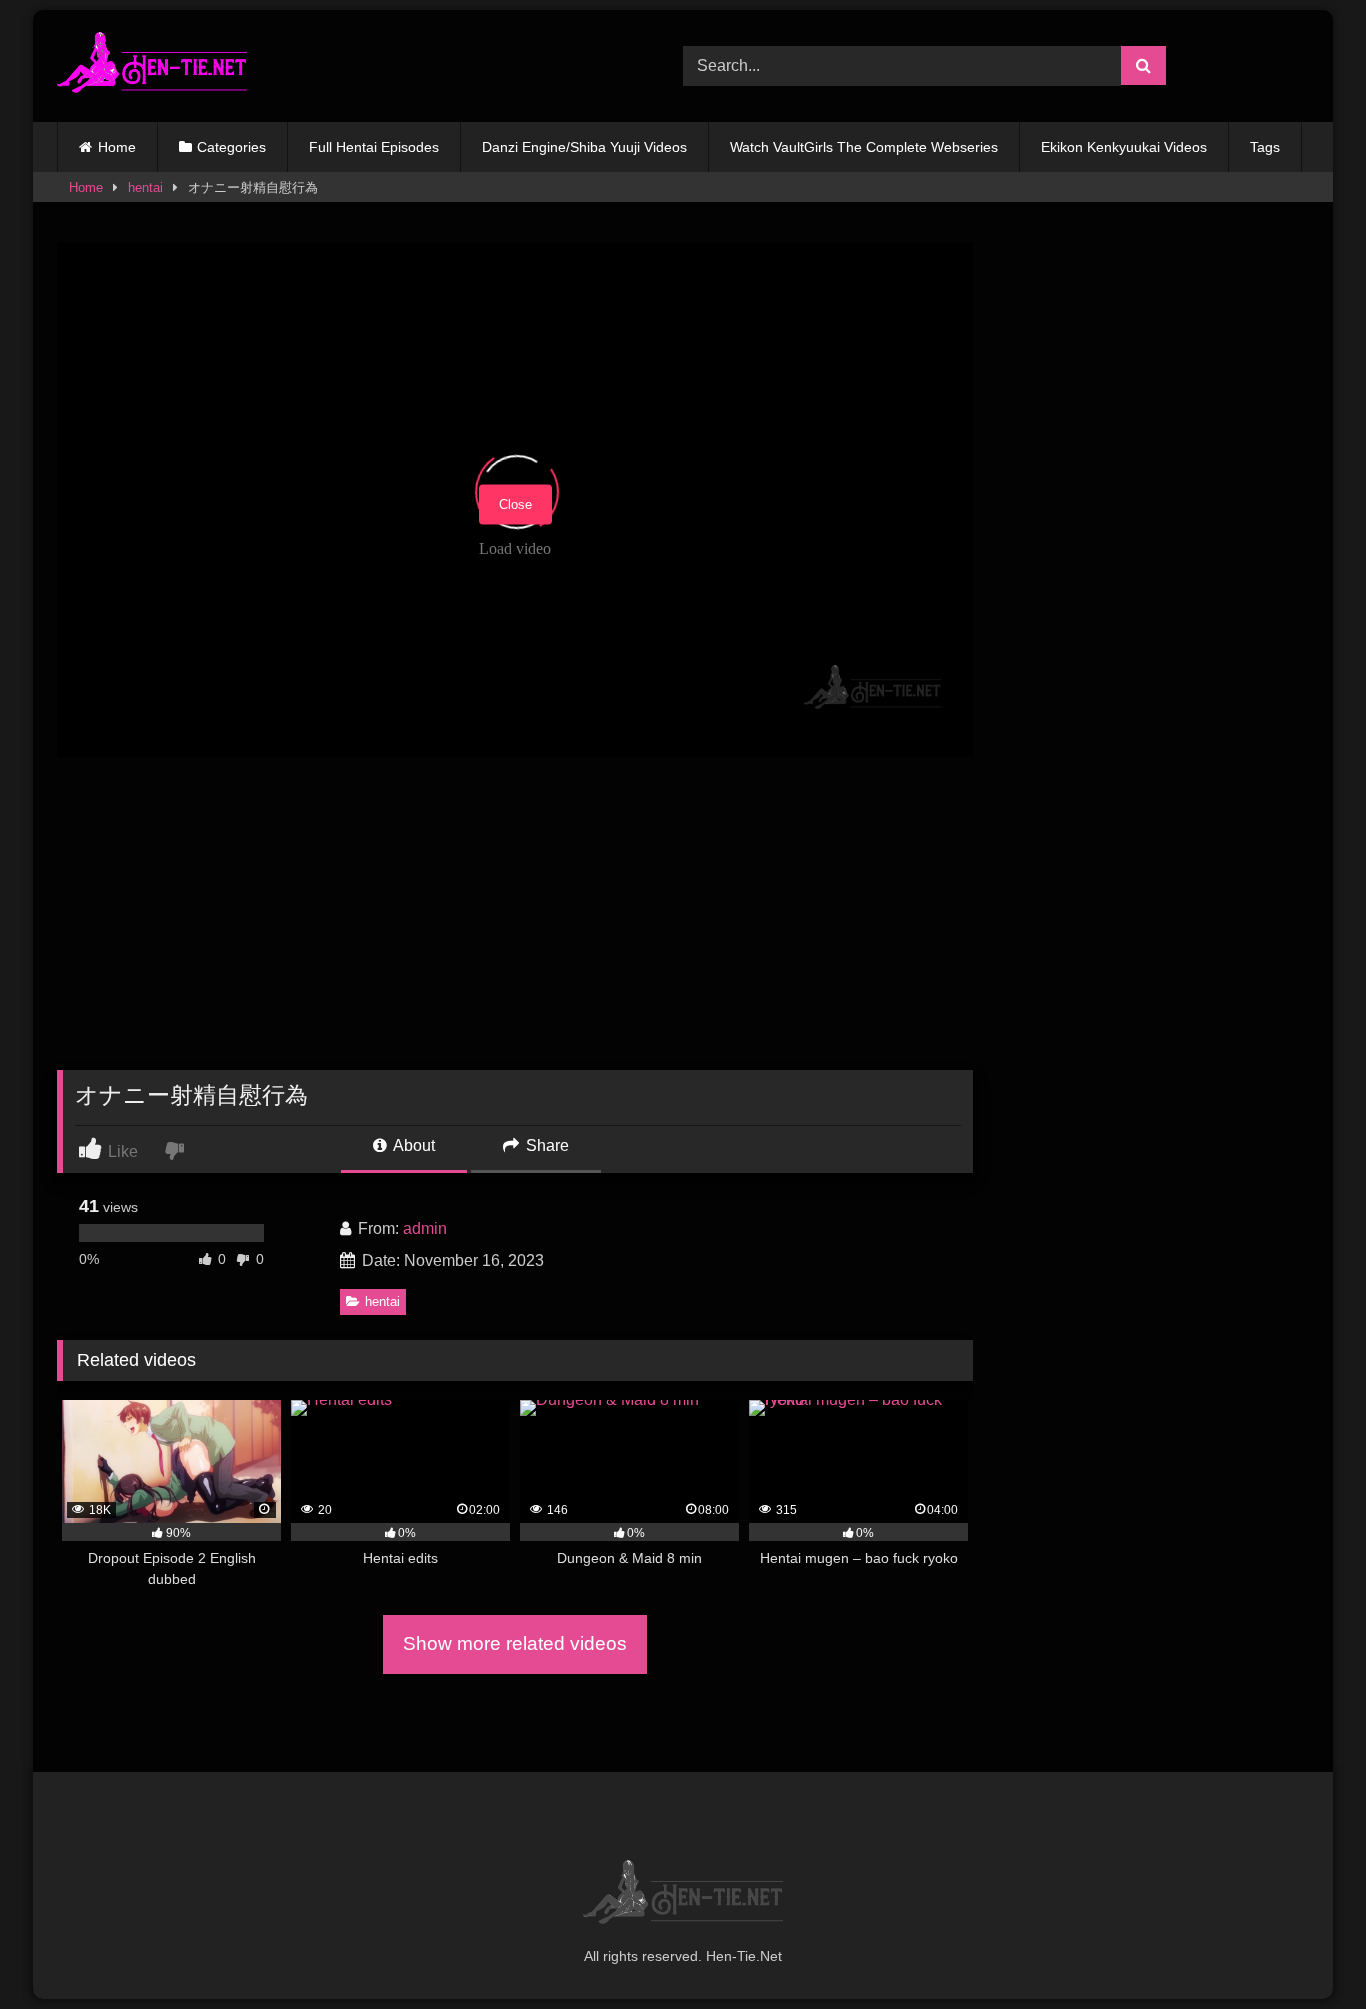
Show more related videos (515, 1643)
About (412, 1145)
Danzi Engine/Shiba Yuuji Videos (584, 147)
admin (425, 1228)
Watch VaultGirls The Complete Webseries (864, 147)
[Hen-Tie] (152, 66)
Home (117, 147)
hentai (145, 187)
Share (545, 1145)
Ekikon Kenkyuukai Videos (1124, 147)
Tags (1265, 147)
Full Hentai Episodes (374, 147)
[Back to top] (1304, 1949)
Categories (231, 147)
